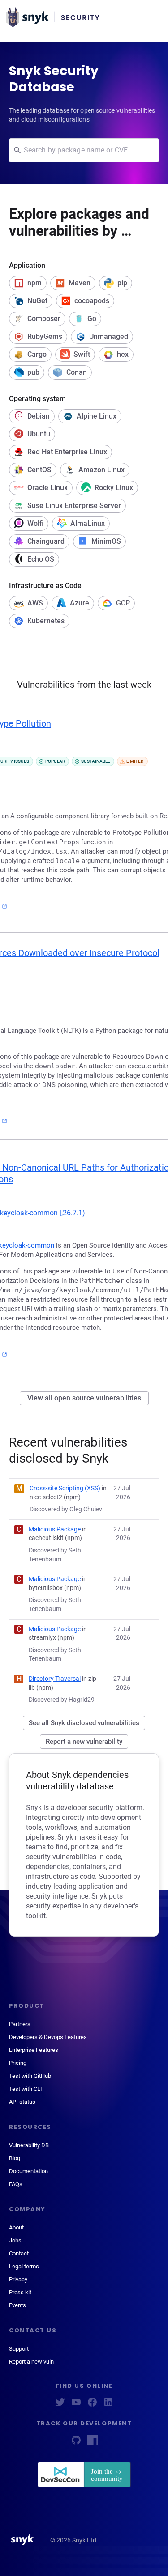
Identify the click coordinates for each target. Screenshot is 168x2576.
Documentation (28, 2171)
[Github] (76, 2443)
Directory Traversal (55, 1679)
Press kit (20, 2292)
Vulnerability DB (29, 2145)
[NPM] (92, 2443)
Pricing (18, 2063)
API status (22, 2102)
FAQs (16, 2184)
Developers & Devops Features (48, 2037)
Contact (19, 2253)
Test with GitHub (30, 2076)
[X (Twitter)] (60, 2405)
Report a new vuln (31, 2362)
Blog (15, 2158)
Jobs (15, 2240)
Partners (20, 2024)
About (16, 2227)
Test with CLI (26, 2089)
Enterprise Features (34, 2050)
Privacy (18, 2279)
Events (17, 2305)
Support (19, 2349)
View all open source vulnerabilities (84, 1398)
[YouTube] (76, 2405)
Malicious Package (55, 1529)
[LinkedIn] (108, 2405)
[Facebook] (92, 2405)
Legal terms (24, 2266)
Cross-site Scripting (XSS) (65, 1488)
